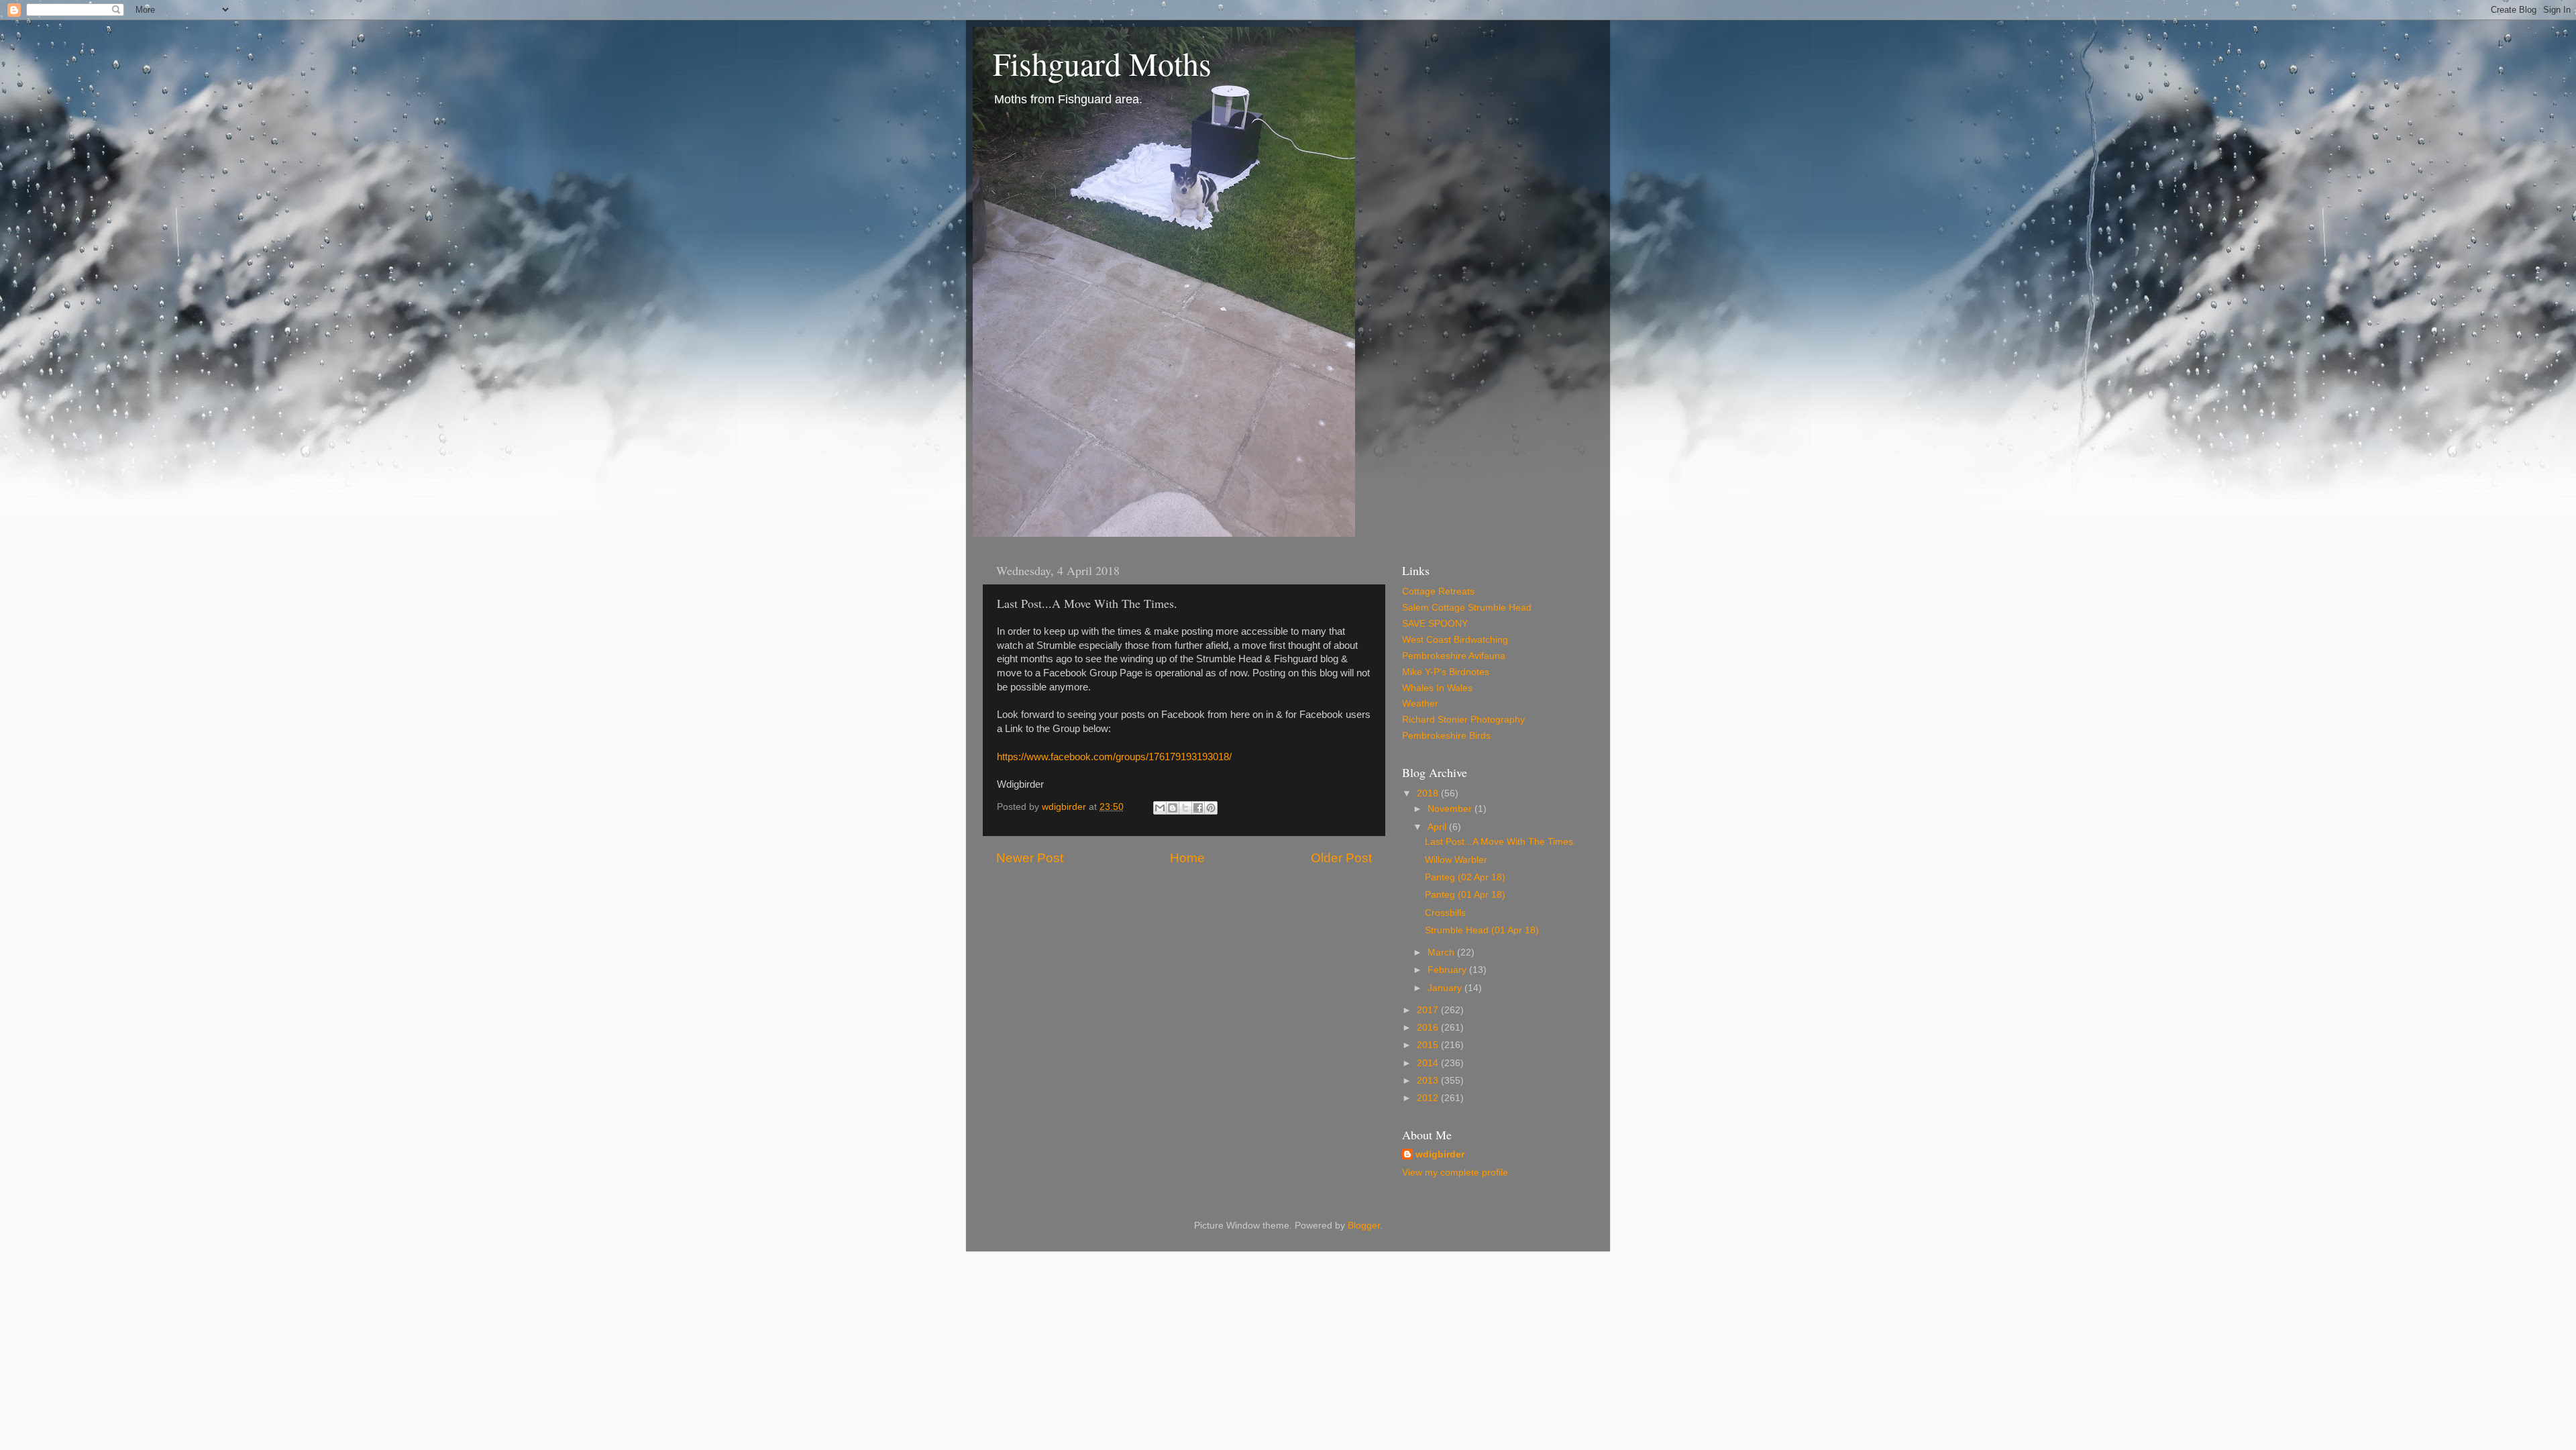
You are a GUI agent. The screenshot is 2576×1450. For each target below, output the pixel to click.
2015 (1429, 1045)
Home (1187, 858)
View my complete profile (1455, 1173)
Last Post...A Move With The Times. (1500, 842)
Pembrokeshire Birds (1446, 736)
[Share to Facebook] (1198, 808)
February (1448, 970)
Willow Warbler (1456, 860)
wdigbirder (1440, 1154)
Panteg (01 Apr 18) (1465, 895)
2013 (1429, 1081)
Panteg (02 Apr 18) (1465, 877)
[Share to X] (1185, 808)
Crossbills (1445, 913)
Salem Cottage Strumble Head (1467, 608)
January (1446, 988)
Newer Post (1030, 858)
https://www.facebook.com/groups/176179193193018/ (1114, 757)
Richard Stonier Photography (1463, 720)
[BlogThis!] (1173, 808)
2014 (1429, 1063)
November (1451, 809)
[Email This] (1160, 808)
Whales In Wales (1437, 688)
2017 (1429, 1010)
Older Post (1341, 858)
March (1442, 952)
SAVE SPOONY (1435, 624)
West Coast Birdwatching (1455, 640)
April (1438, 827)
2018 (1429, 793)
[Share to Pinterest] (1211, 808)
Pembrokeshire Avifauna (1454, 656)
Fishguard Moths (1102, 63)
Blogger (1364, 1226)
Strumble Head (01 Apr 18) (1482, 930)
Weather (1420, 704)
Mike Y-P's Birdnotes (1446, 672)
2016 (1429, 1028)
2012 (1429, 1098)
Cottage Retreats (1438, 591)
